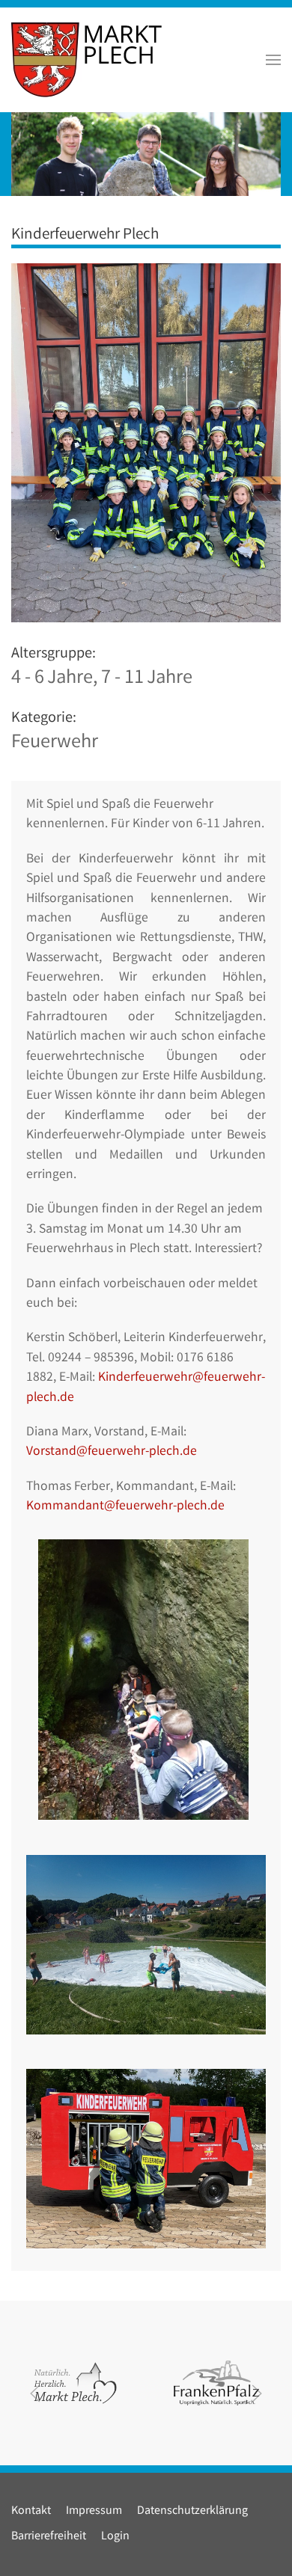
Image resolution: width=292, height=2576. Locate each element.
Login (115, 2537)
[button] (273, 60)
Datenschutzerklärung (192, 2511)
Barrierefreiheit (49, 2537)
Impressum (94, 2511)
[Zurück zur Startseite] (86, 60)
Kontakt (31, 2511)
